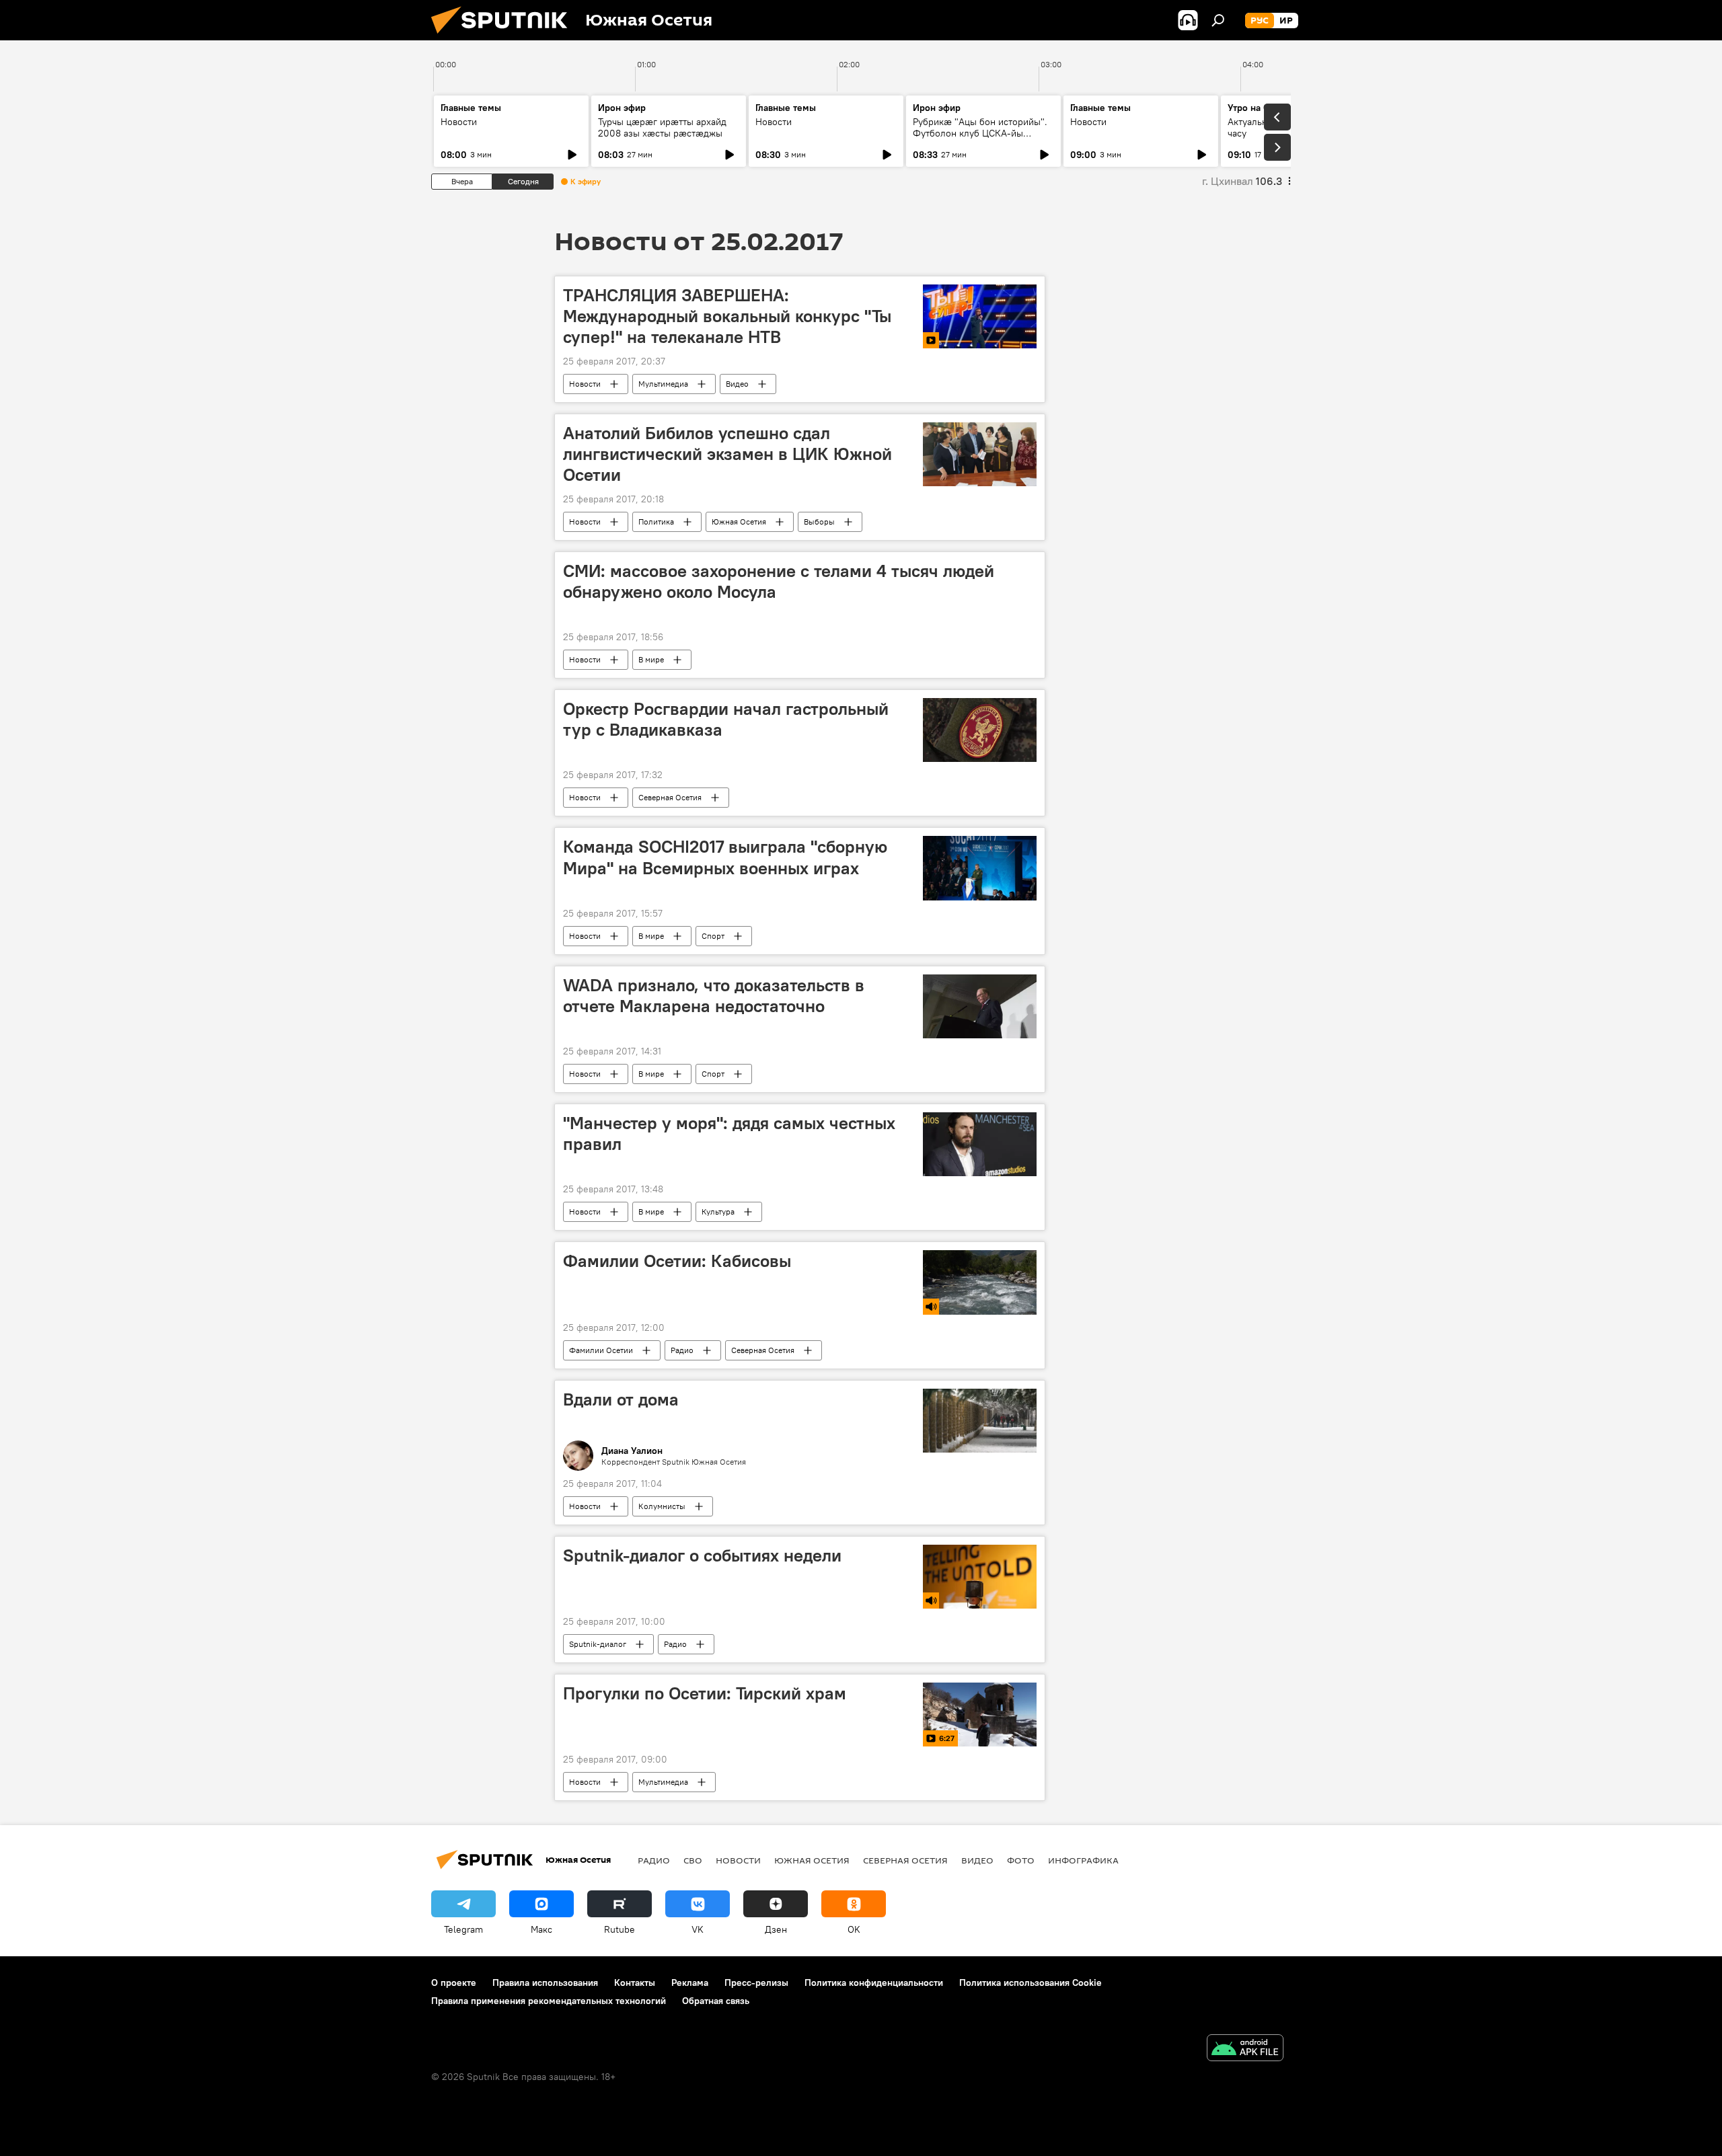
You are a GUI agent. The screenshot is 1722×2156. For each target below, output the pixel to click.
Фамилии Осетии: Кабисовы (677, 1261)
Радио (682, 1350)
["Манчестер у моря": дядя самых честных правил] (980, 1144)
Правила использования (545, 1982)
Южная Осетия (739, 522)
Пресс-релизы (756, 1982)
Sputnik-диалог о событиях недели (702, 1555)
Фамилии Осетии (601, 1350)
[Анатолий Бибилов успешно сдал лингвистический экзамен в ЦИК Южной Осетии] (980, 454)
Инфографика (1083, 1860)
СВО (693, 1860)
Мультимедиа (663, 384)
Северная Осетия (670, 797)
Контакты (635, 1982)
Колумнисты (662, 1506)
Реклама (690, 1982)
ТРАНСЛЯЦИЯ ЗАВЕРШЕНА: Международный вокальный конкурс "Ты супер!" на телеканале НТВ (727, 316)
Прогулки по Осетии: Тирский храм (705, 1693)
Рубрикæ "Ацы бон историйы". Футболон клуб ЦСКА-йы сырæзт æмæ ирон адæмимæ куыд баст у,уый (980, 139)
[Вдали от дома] (980, 1421)
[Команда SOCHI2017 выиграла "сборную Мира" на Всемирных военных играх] (980, 868)
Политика (656, 522)
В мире (651, 659)
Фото (1021, 1860)
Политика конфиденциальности (874, 1982)
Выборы (819, 522)
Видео (737, 384)
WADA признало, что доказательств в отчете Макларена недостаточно (714, 996)
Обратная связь (716, 2001)
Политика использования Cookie (1031, 1982)
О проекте (454, 1982)
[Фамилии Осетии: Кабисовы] (980, 1282)
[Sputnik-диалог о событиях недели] (980, 1577)
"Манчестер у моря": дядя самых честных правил (729, 1133)
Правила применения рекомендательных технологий (549, 2001)
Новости (459, 122)
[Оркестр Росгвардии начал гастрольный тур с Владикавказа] (980, 730)
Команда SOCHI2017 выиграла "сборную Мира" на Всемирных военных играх (725, 857)
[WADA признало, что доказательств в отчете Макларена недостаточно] (980, 1006)
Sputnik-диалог (598, 1644)
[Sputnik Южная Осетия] (504, 37)
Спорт (713, 936)
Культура (718, 1211)
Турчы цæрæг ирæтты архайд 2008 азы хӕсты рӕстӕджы (662, 127)
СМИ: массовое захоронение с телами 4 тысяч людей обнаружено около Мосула (779, 581)
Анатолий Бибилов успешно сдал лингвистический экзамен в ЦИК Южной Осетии (727, 454)
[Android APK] (1245, 2049)
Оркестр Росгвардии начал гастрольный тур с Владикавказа (726, 719)
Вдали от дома (621, 1399)
